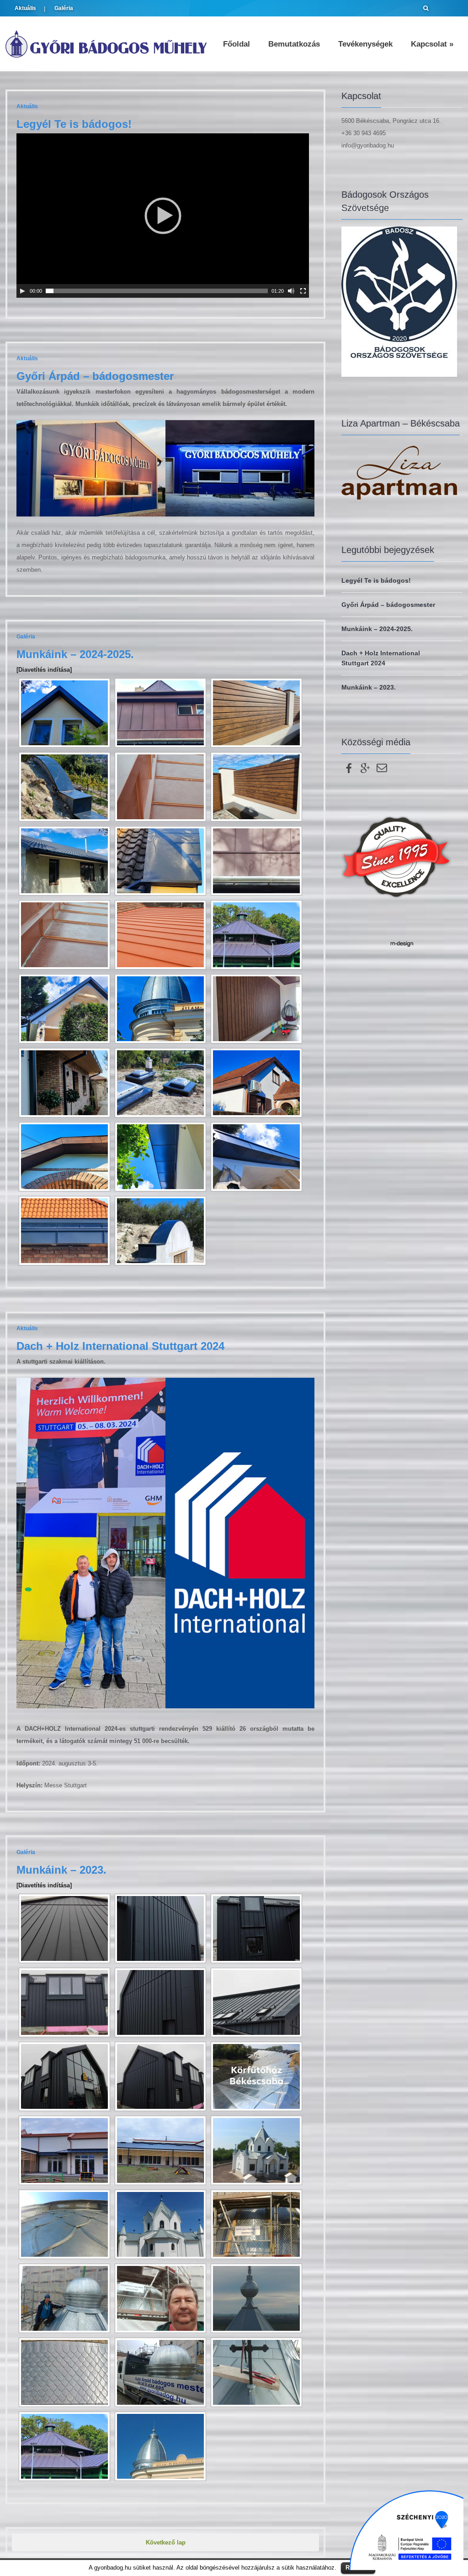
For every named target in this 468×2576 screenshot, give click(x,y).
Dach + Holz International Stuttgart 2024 (120, 1346)
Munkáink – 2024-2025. (75, 654)
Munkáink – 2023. (61, 1870)
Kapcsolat (432, 44)
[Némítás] (291, 291)
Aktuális (25, 8)
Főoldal (237, 44)
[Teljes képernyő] (303, 291)
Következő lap (166, 2542)
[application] (163, 216)
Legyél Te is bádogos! (74, 124)
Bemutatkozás (294, 44)
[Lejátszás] (22, 291)
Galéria (64, 8)
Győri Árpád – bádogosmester (95, 376)
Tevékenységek (365, 44)
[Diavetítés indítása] (44, 670)
